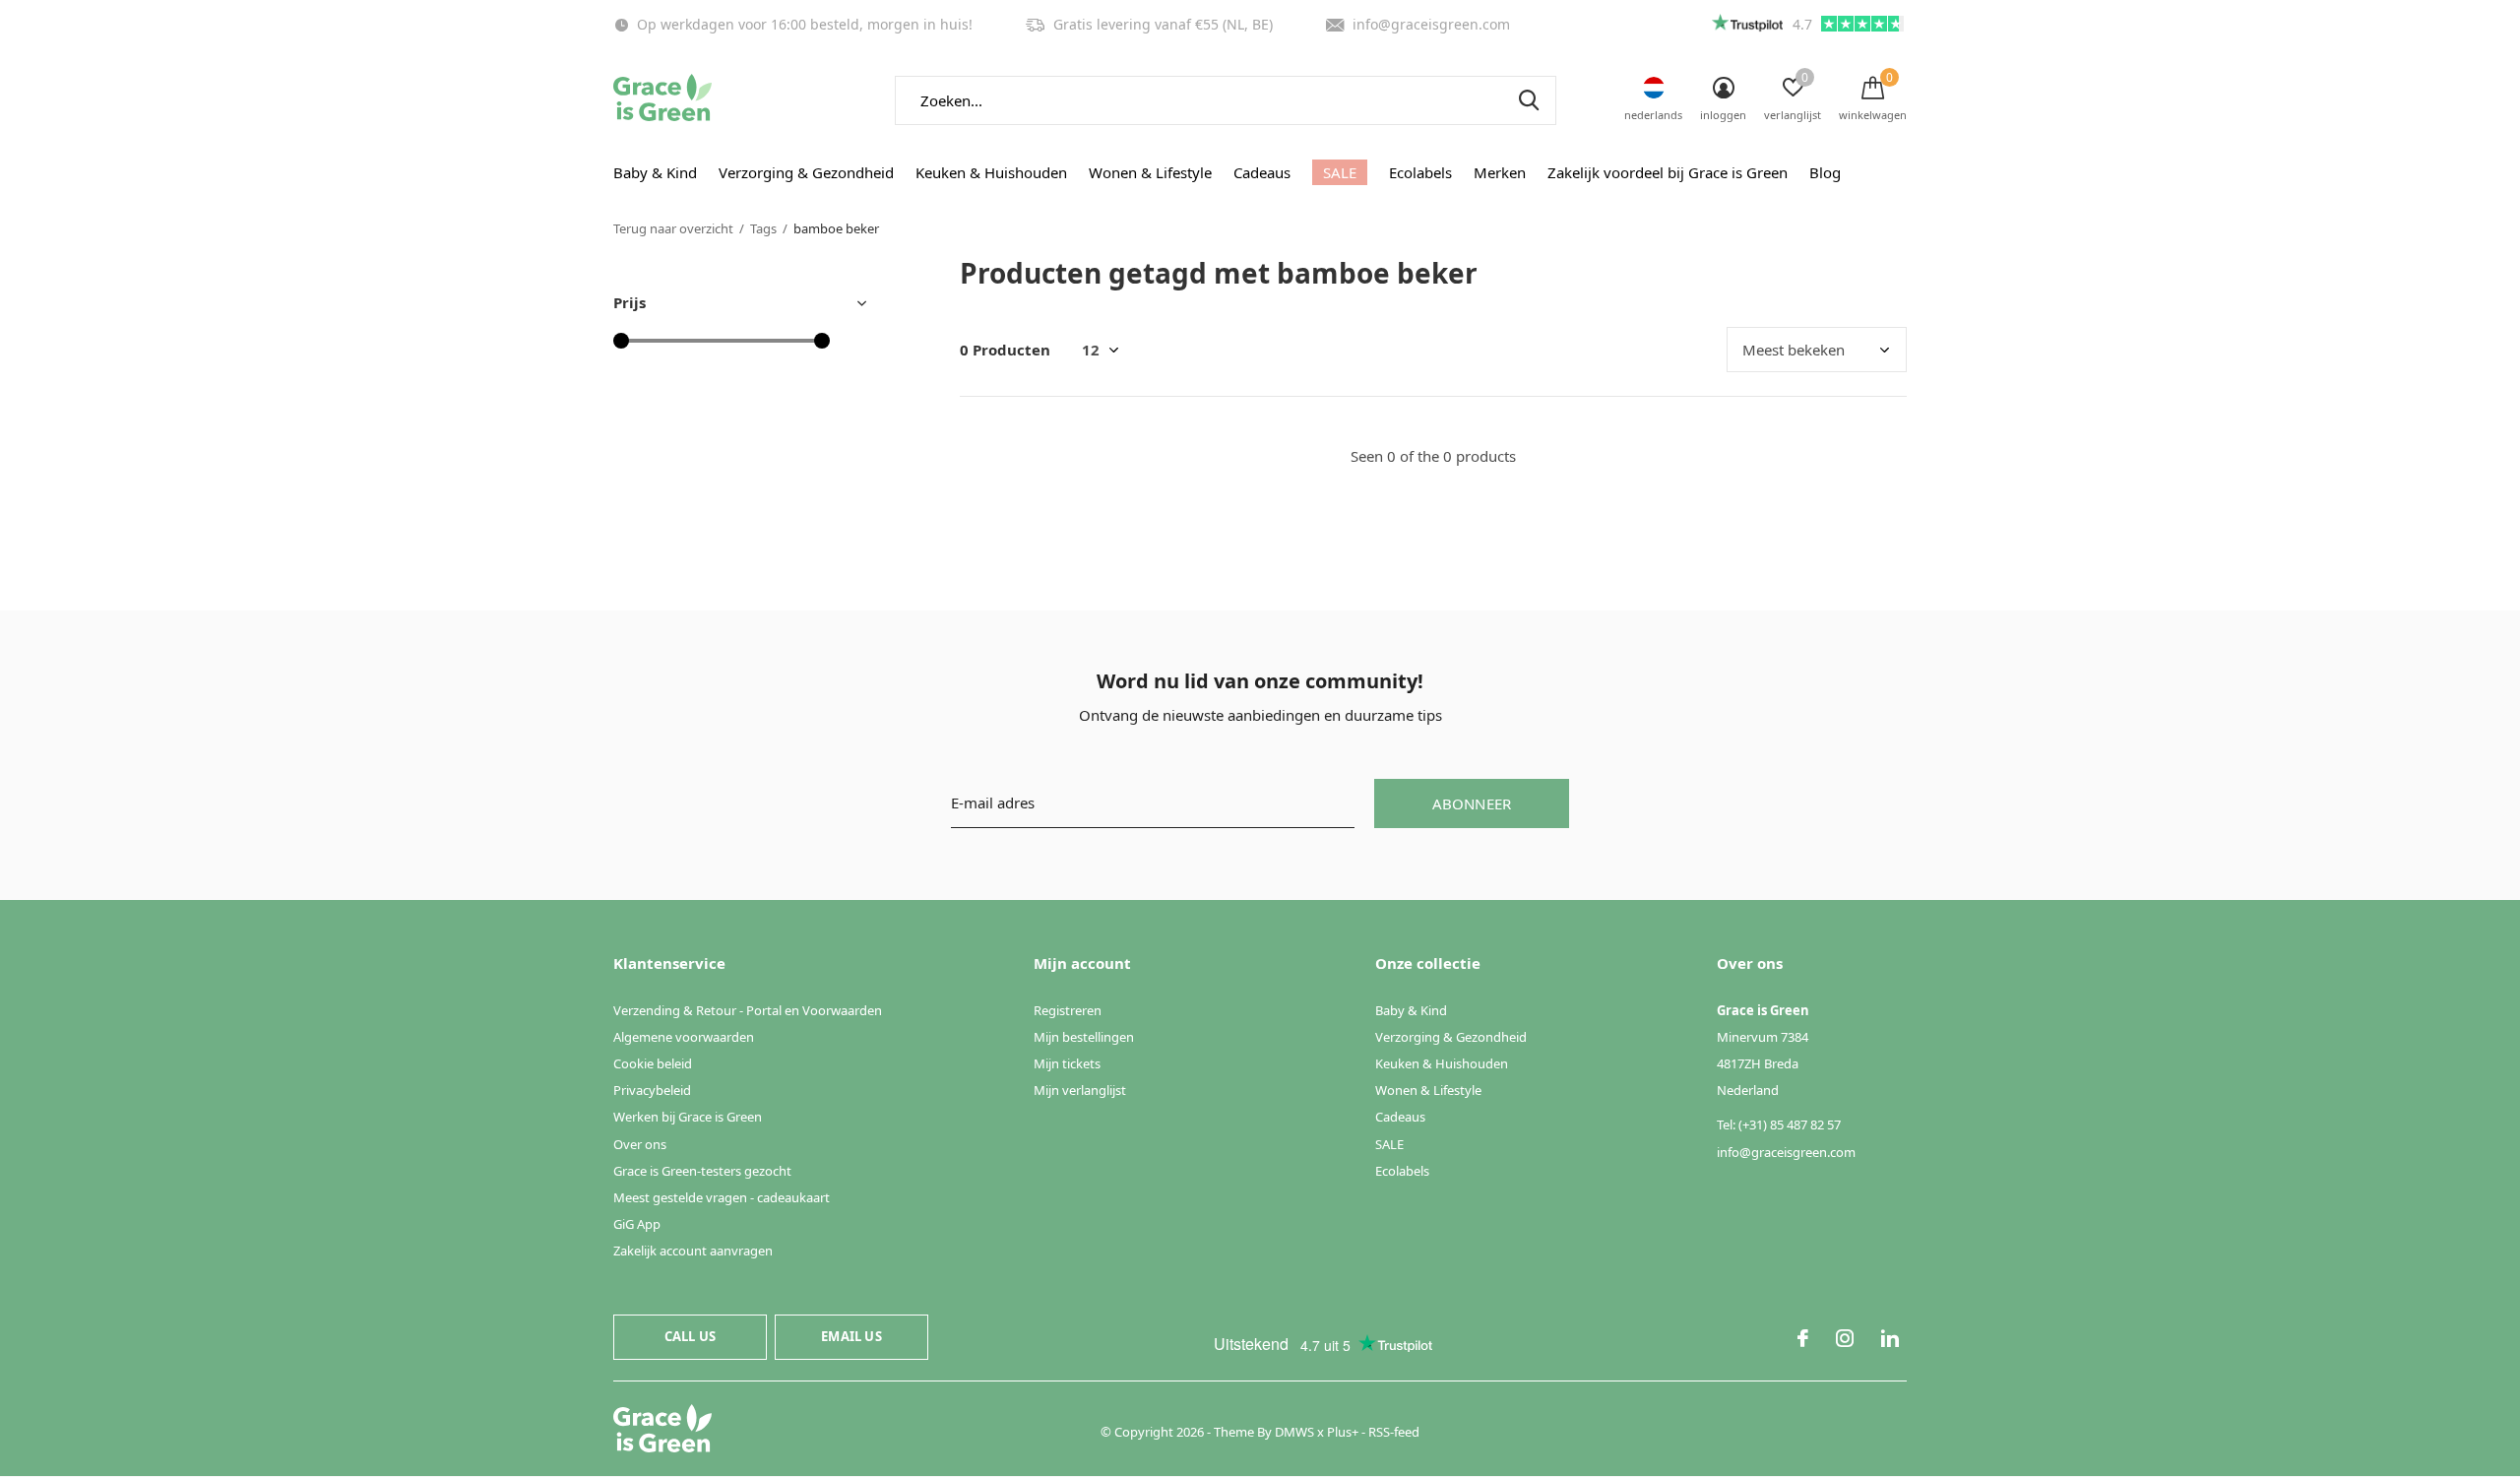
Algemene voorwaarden (684, 1037)
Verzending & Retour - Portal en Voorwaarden (748, 1010)
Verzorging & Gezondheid (806, 172)
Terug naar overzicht (673, 228)
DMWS (1294, 1432)
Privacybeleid (652, 1090)
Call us (690, 1336)
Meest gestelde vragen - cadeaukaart (722, 1197)
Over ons (640, 1144)
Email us (851, 1336)
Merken (1500, 172)
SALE (1340, 172)
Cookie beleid (653, 1063)
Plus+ (1343, 1432)
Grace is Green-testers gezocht (702, 1171)
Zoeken (1529, 100)
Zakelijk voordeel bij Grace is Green (1668, 172)
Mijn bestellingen (1084, 1037)
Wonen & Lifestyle (1150, 172)
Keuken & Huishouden (991, 172)
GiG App (637, 1224)
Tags (763, 228)
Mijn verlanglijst (1080, 1090)
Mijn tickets (1067, 1063)
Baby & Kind (655, 172)
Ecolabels (1420, 172)
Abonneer (1472, 803)
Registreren (1068, 1010)
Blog (1825, 172)
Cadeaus (1262, 172)
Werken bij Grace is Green (688, 1117)
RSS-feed (1394, 1432)
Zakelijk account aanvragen (693, 1251)
